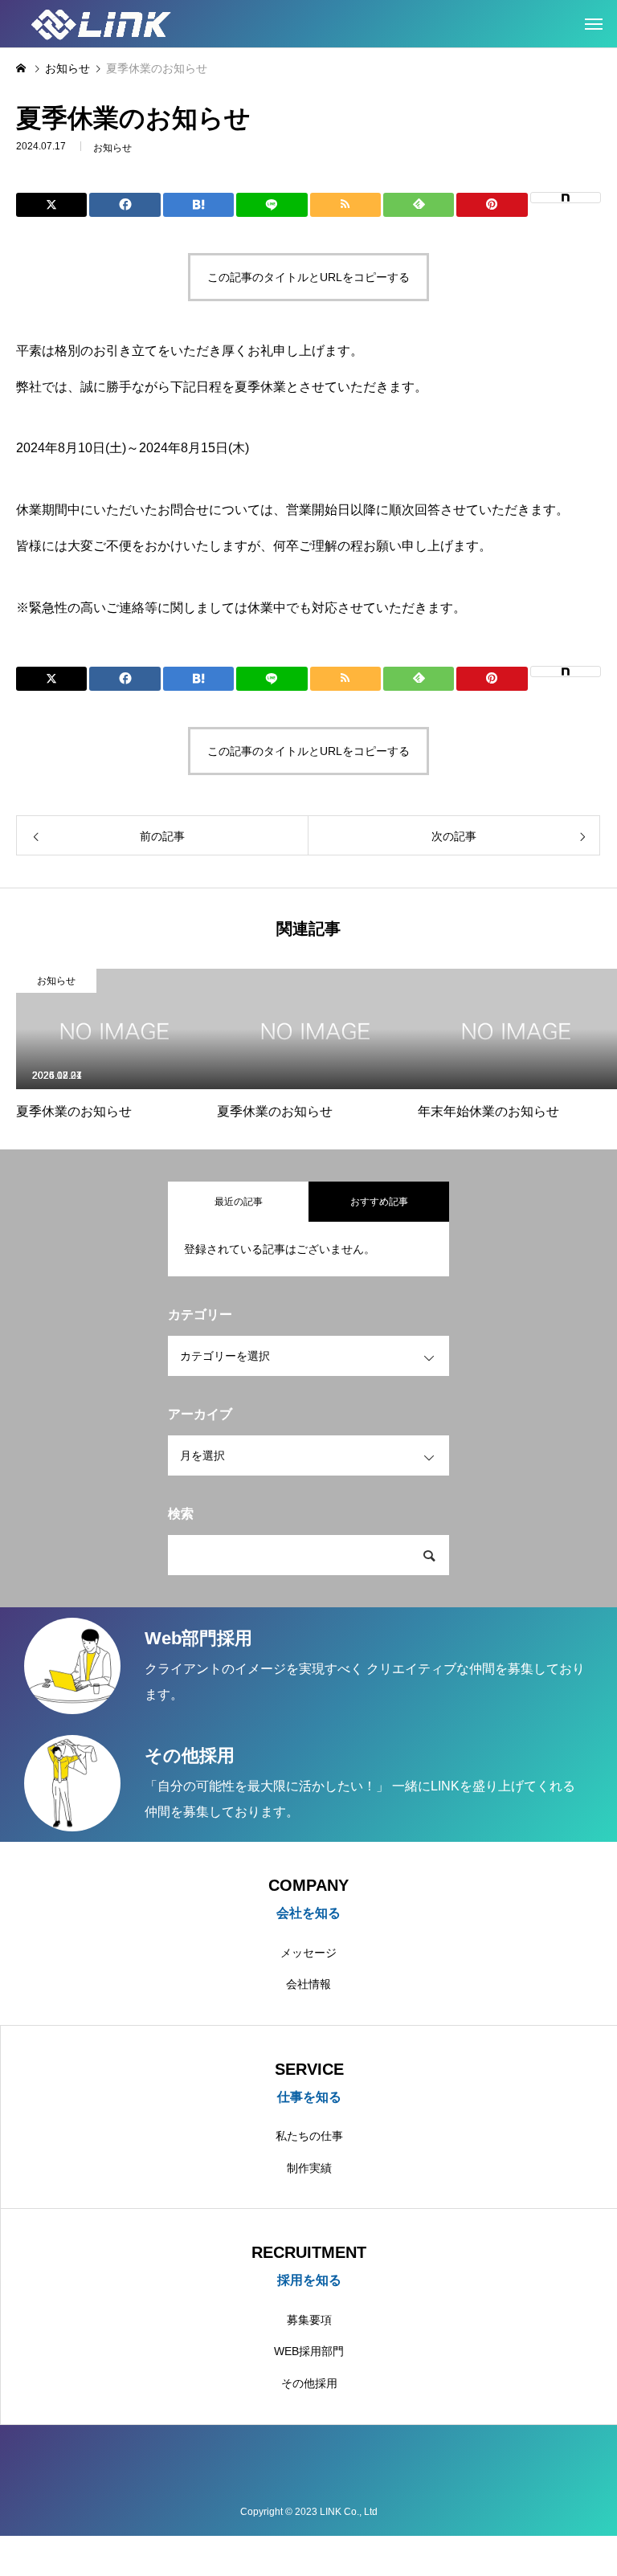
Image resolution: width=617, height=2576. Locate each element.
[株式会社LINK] (111, 24)
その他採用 (309, 2383)
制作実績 (309, 2168)
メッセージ (308, 1953)
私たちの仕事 (309, 2136)
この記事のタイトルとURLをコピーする (308, 277)
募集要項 (309, 2320)
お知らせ (112, 148)
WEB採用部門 (309, 2351)
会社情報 (308, 1984)
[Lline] (272, 205)
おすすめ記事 (379, 1202)
